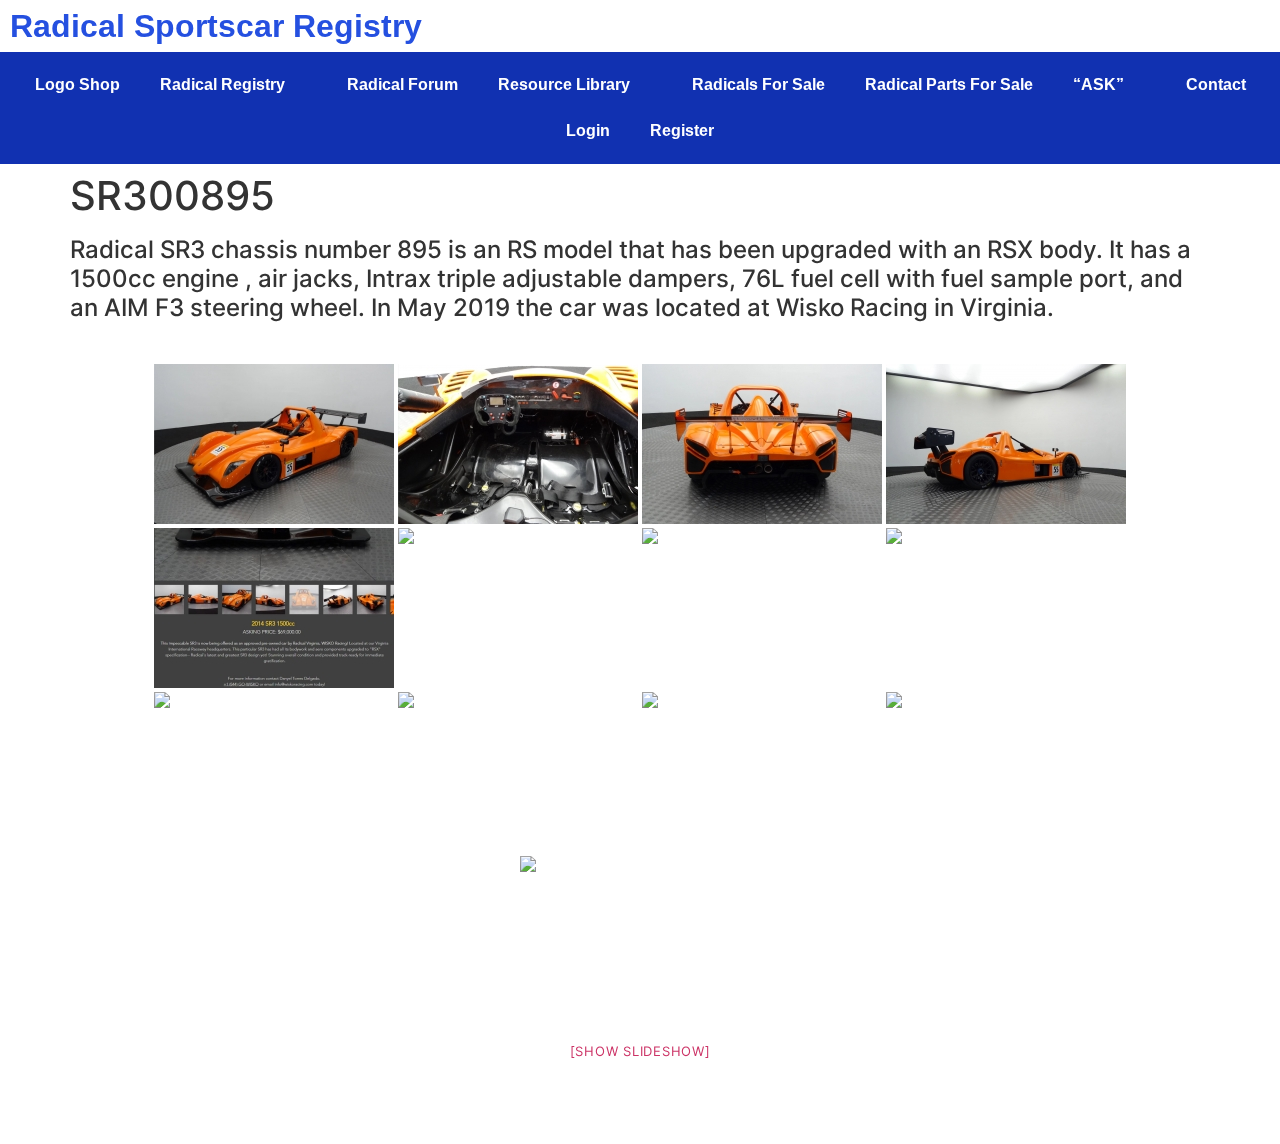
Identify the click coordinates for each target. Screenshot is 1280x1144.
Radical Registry (222, 84)
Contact (1216, 84)
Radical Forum (402, 84)
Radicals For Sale (758, 84)
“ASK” (1098, 84)
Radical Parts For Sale (949, 84)
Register (682, 130)
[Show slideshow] (640, 1051)
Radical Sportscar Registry (216, 26)
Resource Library (564, 84)
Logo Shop (77, 84)
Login (588, 130)
